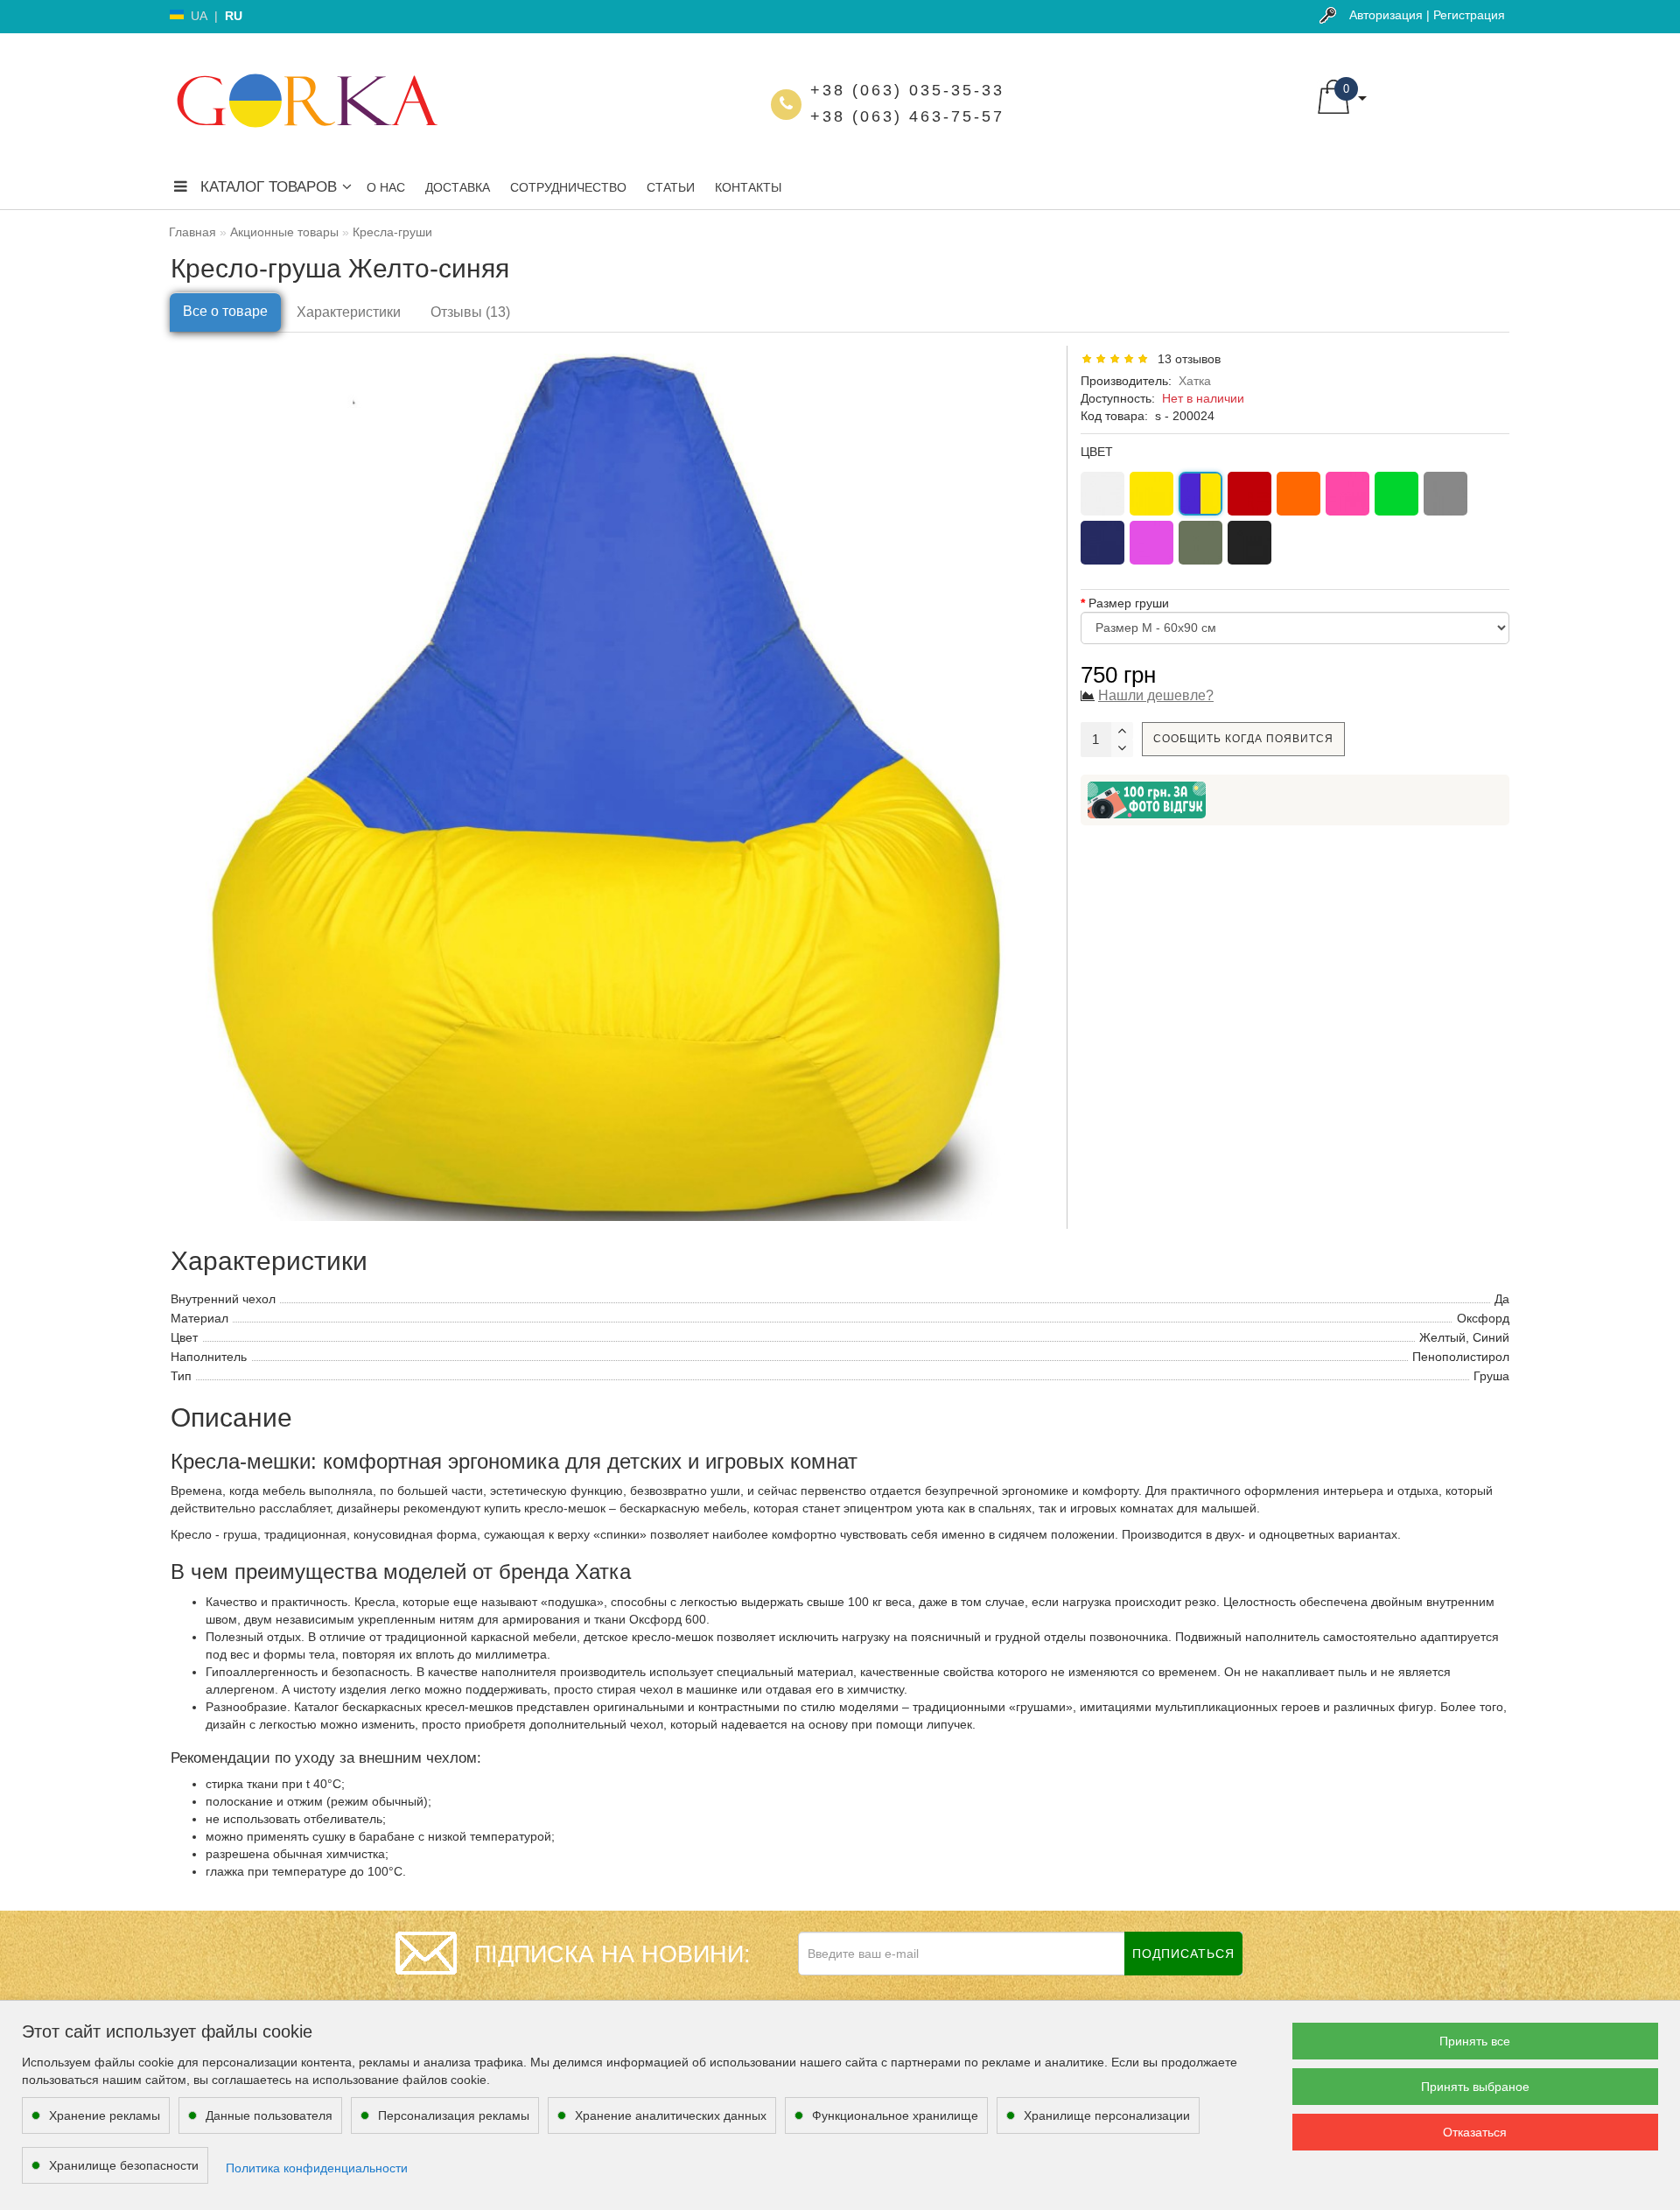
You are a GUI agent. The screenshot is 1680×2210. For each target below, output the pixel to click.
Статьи (671, 187)
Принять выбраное (1475, 2087)
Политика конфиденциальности (317, 2168)
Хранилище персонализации (1107, 2115)
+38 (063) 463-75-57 (907, 116)
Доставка (458, 187)
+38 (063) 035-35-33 (907, 90)
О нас (386, 187)
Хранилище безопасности (124, 2165)
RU (234, 16)
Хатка (1195, 381)
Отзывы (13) (470, 312)
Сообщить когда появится (1243, 739)
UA (199, 16)
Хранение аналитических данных (671, 2115)
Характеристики (349, 312)
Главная (192, 232)
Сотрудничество (568, 187)
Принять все (1475, 2041)
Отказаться (1475, 2132)
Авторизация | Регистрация (1427, 15)
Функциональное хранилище (895, 2115)
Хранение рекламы (105, 2115)
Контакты (748, 187)
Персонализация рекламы (454, 2115)
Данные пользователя (269, 2115)
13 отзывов (1186, 359)
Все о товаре (225, 311)
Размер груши (1129, 603)
